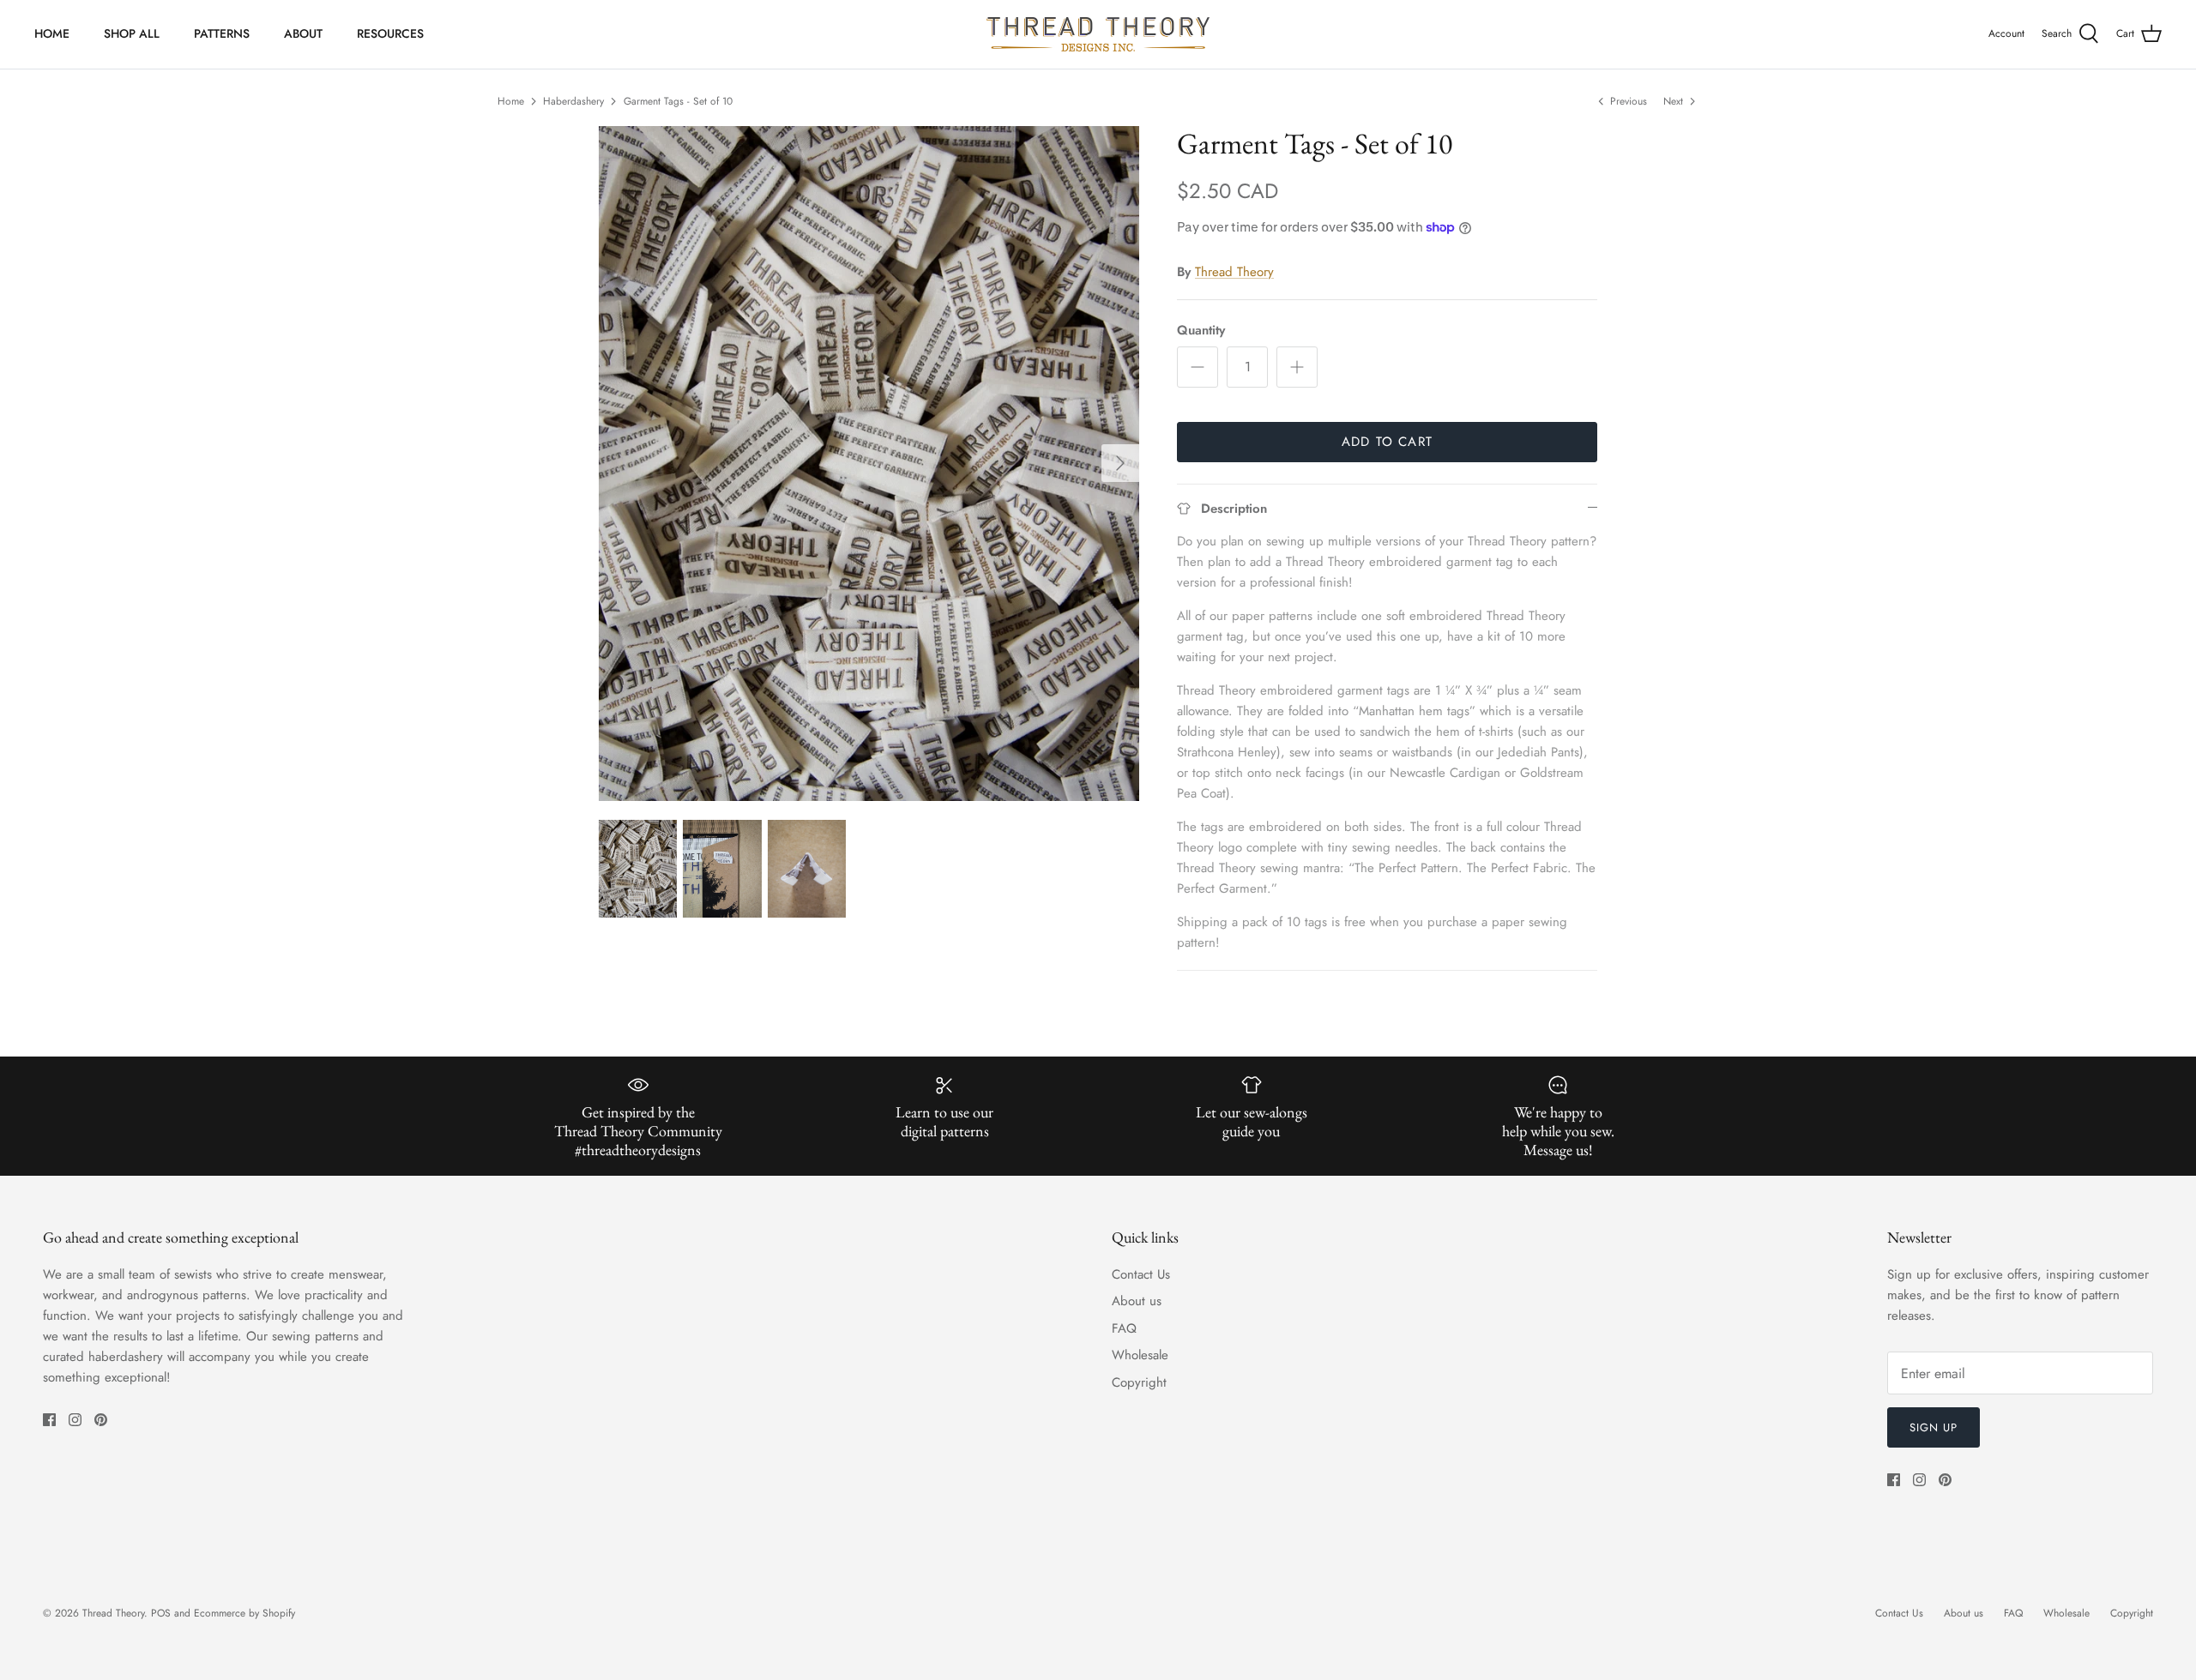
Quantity (1201, 331)
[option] (869, 464)
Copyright (1139, 1382)
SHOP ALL (132, 33)
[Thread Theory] (1098, 34)
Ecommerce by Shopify (244, 1613)
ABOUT (303, 33)
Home (511, 101)
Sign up (1934, 1427)
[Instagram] (75, 1420)
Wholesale (1140, 1355)
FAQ (1124, 1328)
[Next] (1120, 463)
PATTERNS (222, 33)
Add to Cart (1387, 442)
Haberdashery (573, 101)
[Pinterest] (101, 1420)
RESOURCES (390, 33)
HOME (52, 33)
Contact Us (1141, 1274)
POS (161, 1613)
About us (1137, 1301)
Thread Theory (1234, 272)
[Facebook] (49, 1420)
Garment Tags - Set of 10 (678, 101)
